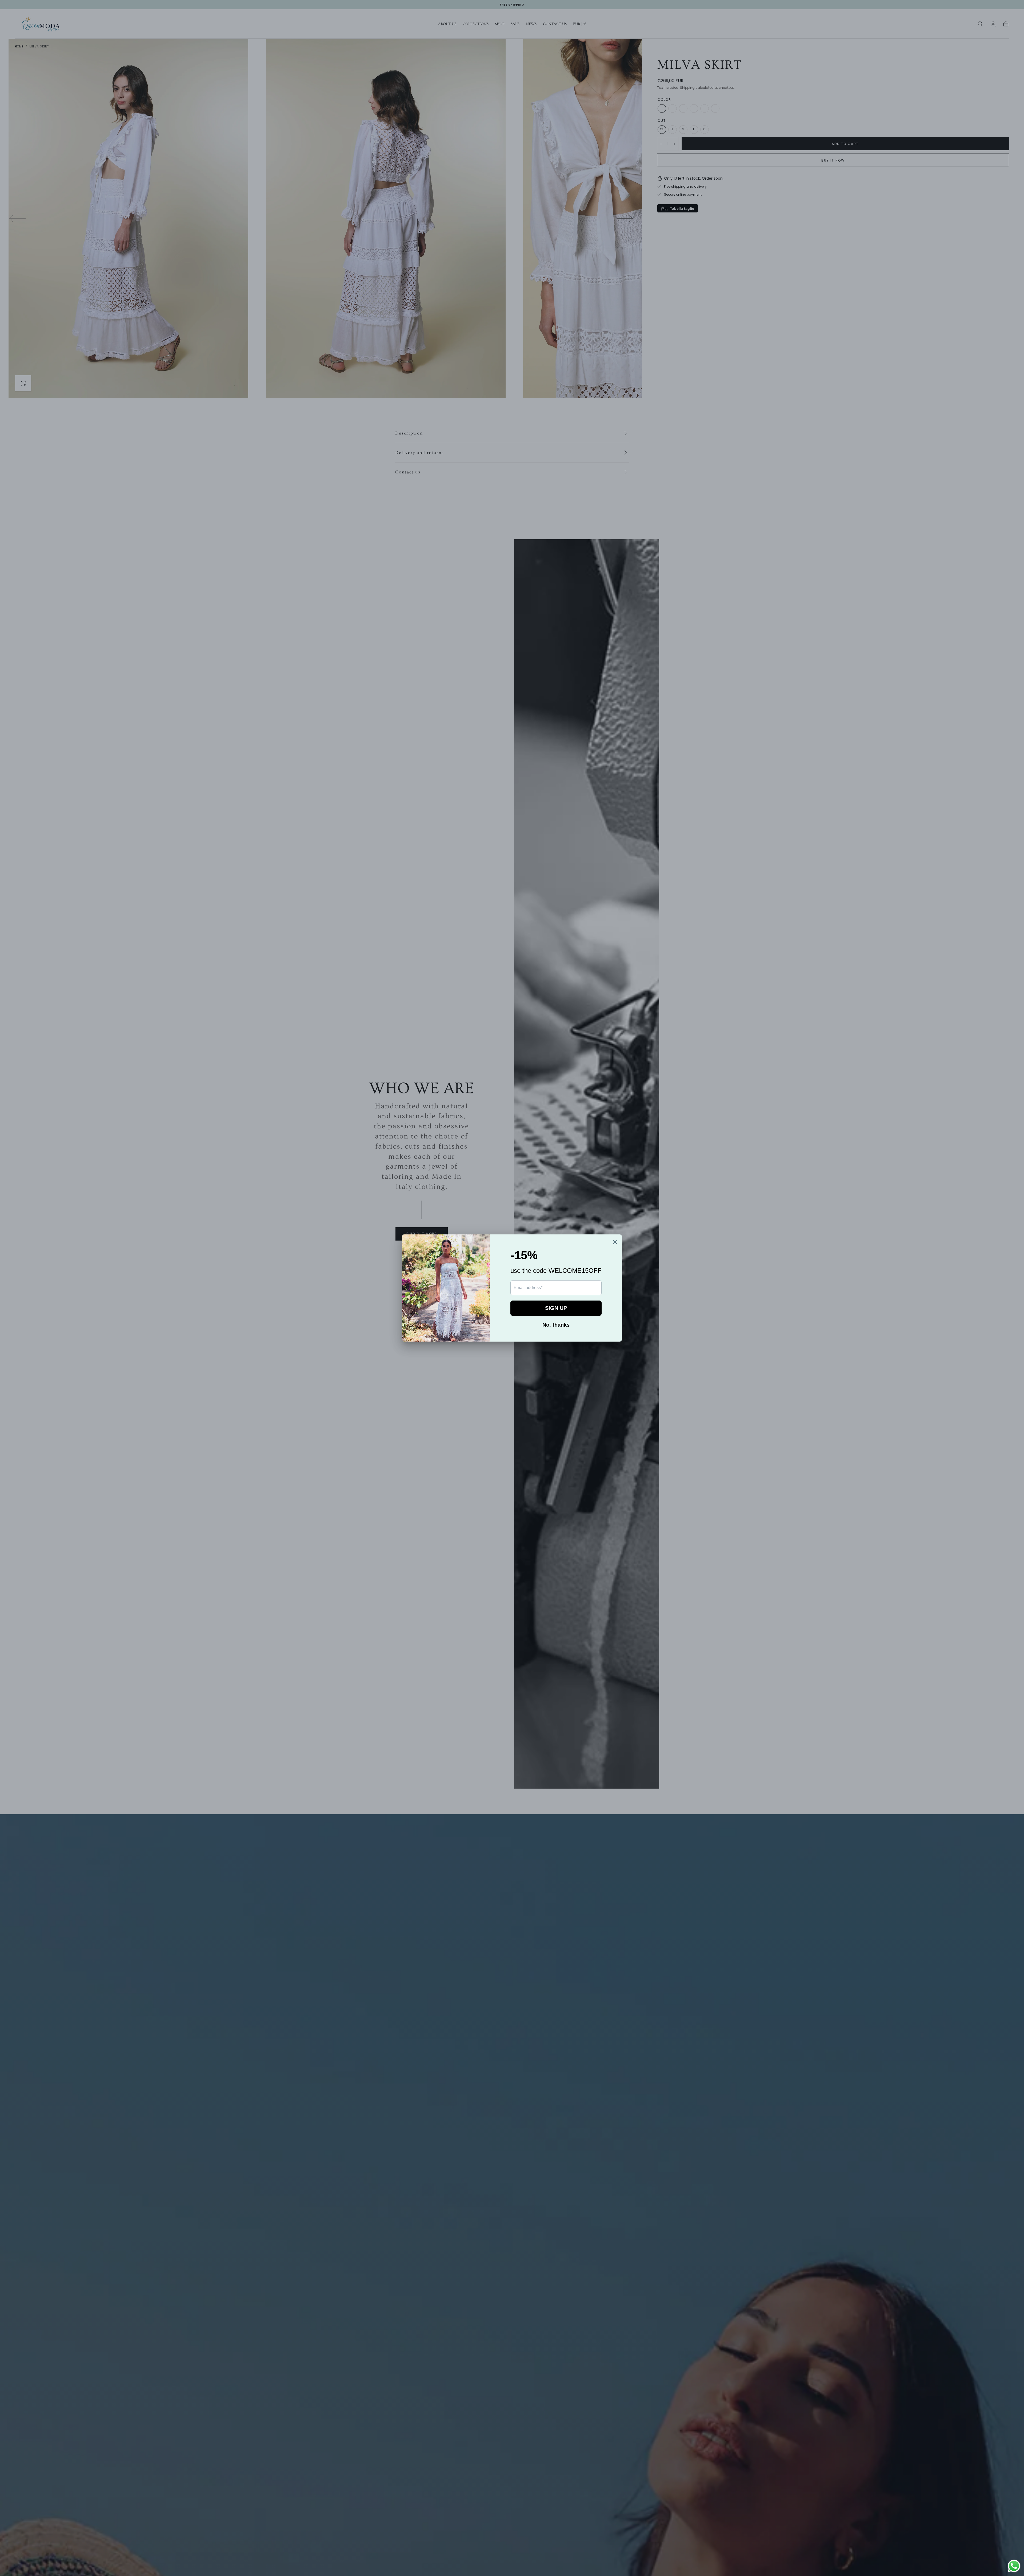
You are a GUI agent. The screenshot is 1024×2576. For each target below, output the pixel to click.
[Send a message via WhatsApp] (1014, 2566)
